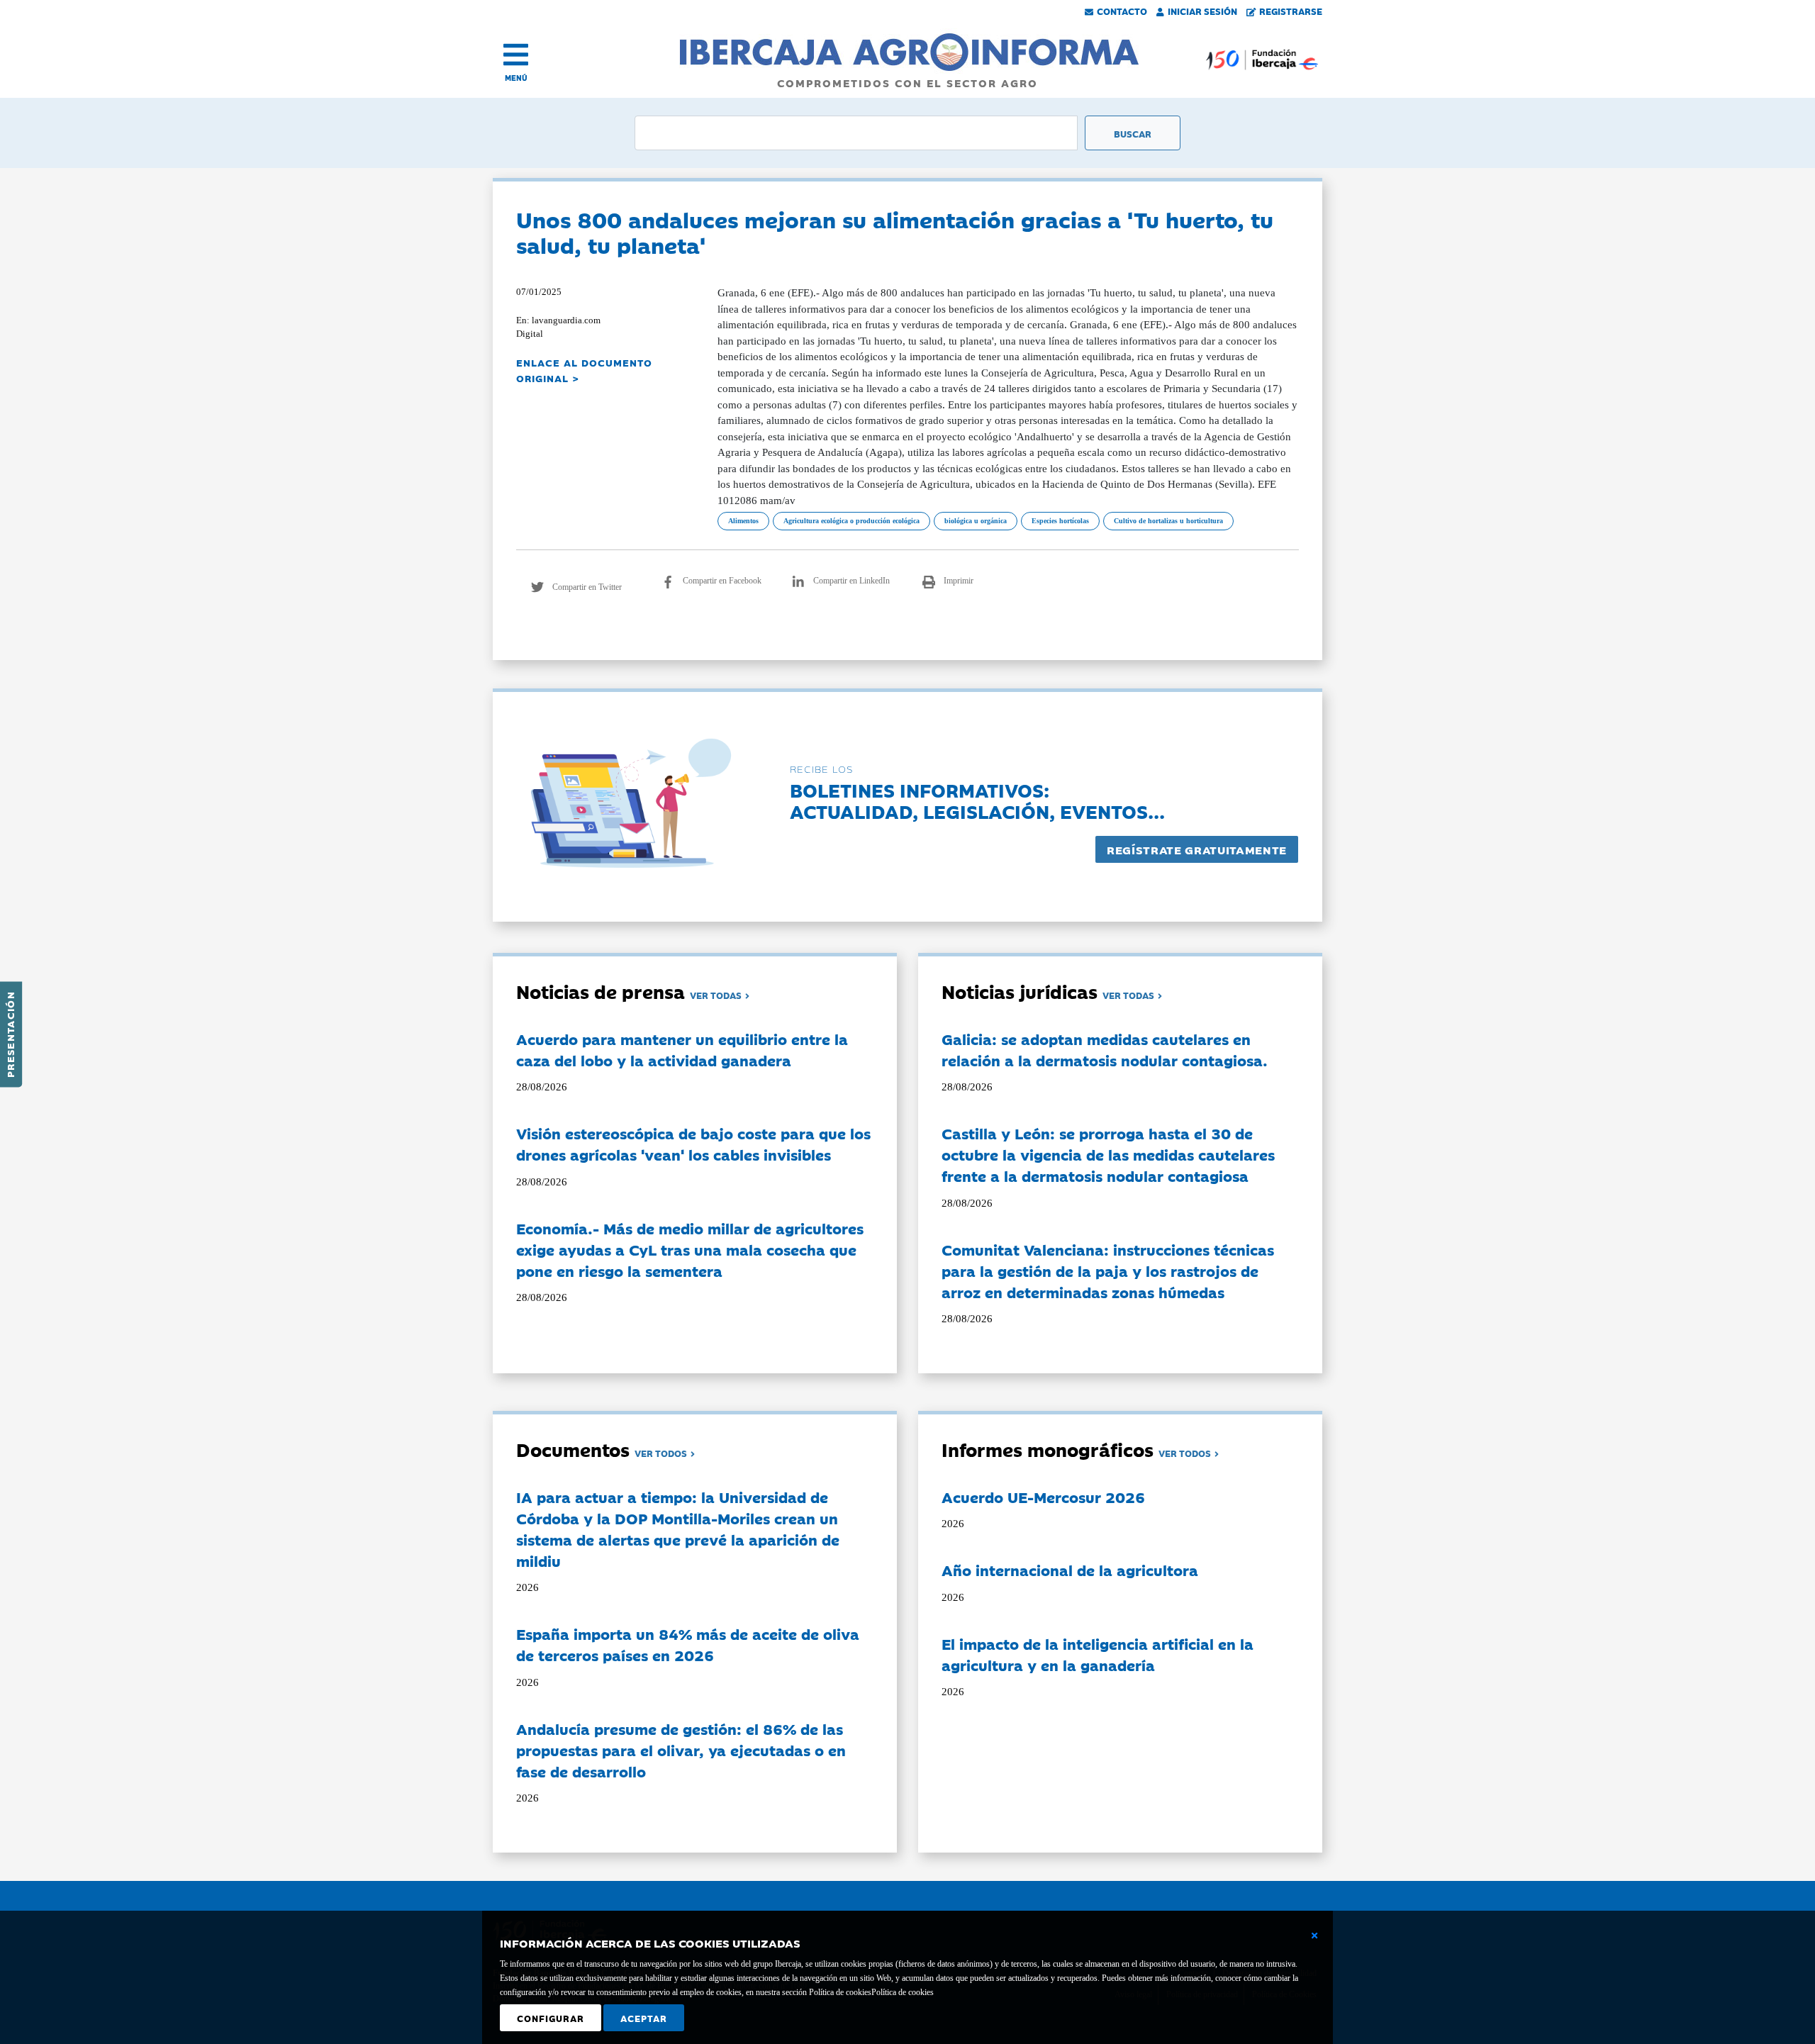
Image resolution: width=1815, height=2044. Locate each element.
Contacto (1122, 11)
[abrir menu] (516, 55)
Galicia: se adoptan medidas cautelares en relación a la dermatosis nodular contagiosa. (1105, 1049)
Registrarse (1291, 11)
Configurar (551, 2018)
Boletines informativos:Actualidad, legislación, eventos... (977, 800)
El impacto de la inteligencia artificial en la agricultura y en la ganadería (1098, 1654)
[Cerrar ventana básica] (1314, 1936)
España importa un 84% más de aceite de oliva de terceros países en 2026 (688, 1644)
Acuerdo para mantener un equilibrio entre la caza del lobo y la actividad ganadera (682, 1049)
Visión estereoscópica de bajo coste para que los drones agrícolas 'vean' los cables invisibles (693, 1144)
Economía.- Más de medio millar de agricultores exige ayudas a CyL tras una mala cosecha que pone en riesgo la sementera (690, 1249)
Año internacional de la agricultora (1070, 1570)
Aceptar (644, 2018)
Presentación (10, 1034)
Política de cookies (903, 1992)
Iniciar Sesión (1202, 11)
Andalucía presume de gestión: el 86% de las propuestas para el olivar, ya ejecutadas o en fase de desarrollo (681, 1750)
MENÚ (516, 78)
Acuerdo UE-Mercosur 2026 (1043, 1497)
